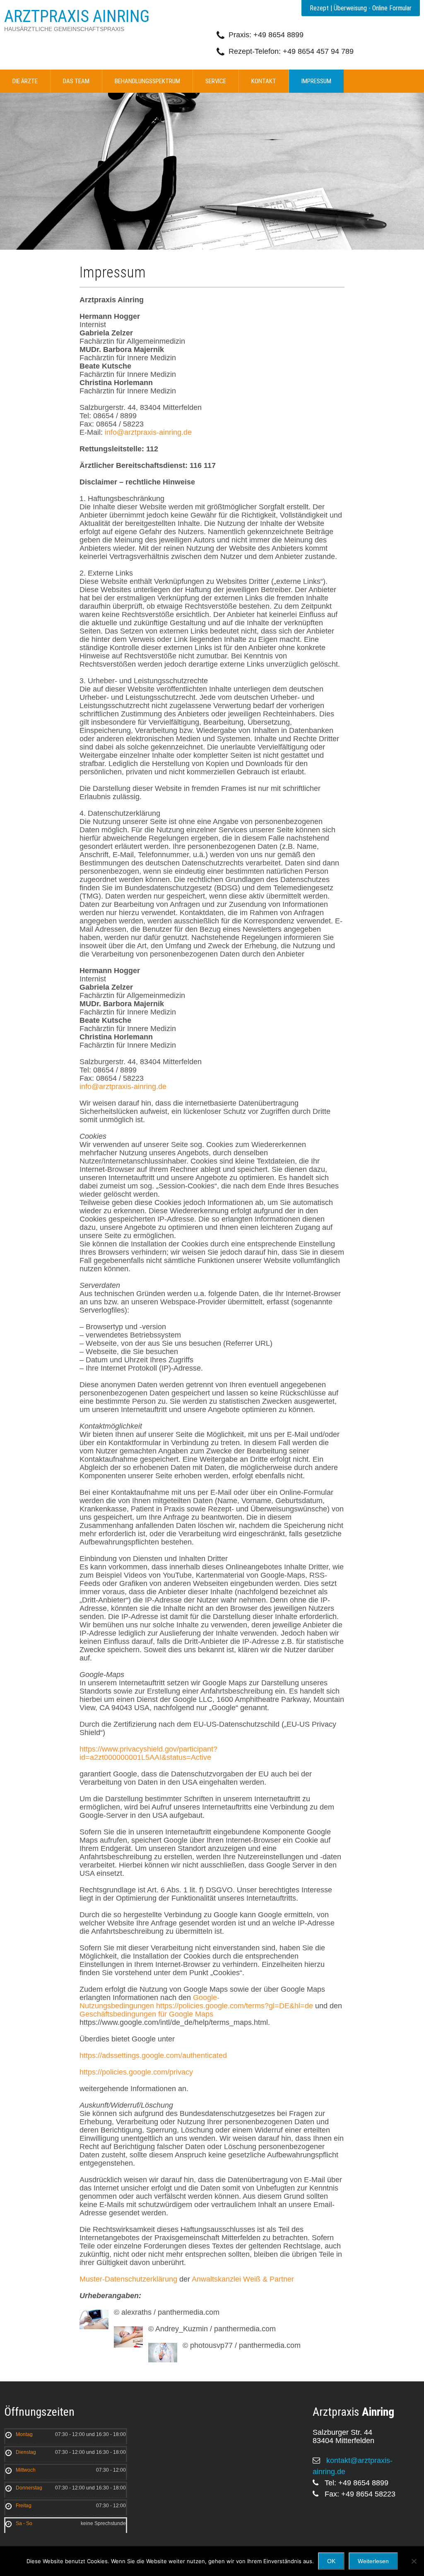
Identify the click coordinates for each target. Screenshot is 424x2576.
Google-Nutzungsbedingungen (149, 2002)
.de (161, 1087)
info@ (89, 1087)
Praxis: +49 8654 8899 (266, 35)
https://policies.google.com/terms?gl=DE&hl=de (235, 2006)
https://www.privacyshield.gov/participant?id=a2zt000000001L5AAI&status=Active (148, 1753)
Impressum (316, 81)
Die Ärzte (25, 81)
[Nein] (414, 2561)
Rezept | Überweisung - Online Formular (361, 8)
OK (331, 2561)
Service (216, 81)
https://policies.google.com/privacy (136, 2072)
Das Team (76, 81)
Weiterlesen (373, 2561)
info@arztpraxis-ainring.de (148, 432)
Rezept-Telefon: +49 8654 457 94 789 (291, 51)
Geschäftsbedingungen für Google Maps (146, 2014)
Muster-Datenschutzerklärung (128, 2279)
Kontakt (264, 81)
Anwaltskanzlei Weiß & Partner (243, 2279)
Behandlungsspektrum (147, 81)
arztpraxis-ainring (128, 1087)
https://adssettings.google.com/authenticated (153, 2055)
